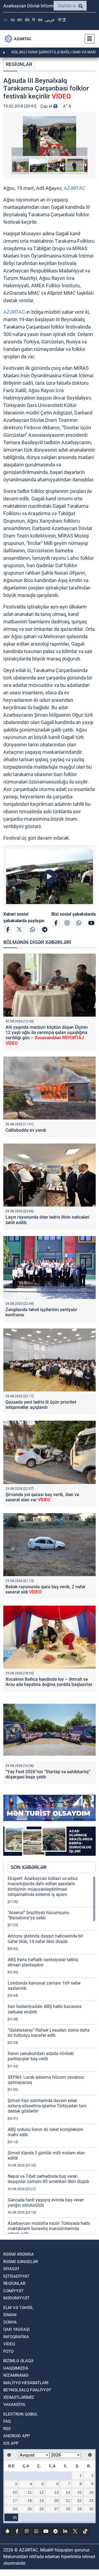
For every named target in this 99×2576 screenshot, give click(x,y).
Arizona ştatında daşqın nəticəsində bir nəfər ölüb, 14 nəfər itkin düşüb (45, 1939)
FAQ (7, 2421)
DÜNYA (10, 2322)
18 (30, 2501)
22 (79, 2501)
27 (56, 2509)
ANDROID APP (16, 2436)
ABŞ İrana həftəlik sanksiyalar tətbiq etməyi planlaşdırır (43, 1962)
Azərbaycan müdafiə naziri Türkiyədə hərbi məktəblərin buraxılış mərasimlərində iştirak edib (49, 2229)
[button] (50, 136)
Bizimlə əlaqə (18, 2361)
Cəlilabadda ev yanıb (26, 1130)
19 (42, 2501)
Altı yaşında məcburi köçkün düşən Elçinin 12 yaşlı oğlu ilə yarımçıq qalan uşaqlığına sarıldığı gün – (47, 1035)
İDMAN (10, 2315)
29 (79, 2509)
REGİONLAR (19, 64)
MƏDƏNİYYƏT (16, 2298)
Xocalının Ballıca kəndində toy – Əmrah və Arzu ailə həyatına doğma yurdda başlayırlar (49, 1682)
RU (13, 20)
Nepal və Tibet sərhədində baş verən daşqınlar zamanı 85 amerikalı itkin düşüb (48, 2179)
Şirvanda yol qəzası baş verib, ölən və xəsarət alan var (42, 1497)
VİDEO (9, 2344)
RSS (7, 2429)
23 (91, 2501)
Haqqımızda (16, 2368)
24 (15, 2509)
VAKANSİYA (14, 2405)
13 (56, 2492)
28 (68, 2509)
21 (68, 2501)
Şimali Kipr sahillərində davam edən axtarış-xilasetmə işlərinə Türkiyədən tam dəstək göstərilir (47, 2106)
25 (30, 2509)
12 (42, 2492)
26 (42, 2509)
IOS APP (11, 2443)
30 (91, 2509)
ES (40, 20)
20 (56, 2501)
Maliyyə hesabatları (26, 2383)
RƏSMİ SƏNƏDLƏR (21, 2262)
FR (34, 20)
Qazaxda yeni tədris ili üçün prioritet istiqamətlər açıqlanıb (41, 1405)
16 (91, 2492)
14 (68, 2492)
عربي (50, 20)
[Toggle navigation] (88, 39)
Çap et (47, 106)
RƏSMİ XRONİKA (19, 2254)
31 (15, 2517)
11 (30, 2492)
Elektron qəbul (20, 2414)
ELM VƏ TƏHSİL (18, 2308)
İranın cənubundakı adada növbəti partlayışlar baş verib (41, 2056)
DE (27, 20)
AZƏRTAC (75, 188)
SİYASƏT (11, 2269)
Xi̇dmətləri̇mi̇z (19, 2397)
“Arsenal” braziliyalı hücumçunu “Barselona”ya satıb (38, 1915)
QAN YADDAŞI (16, 2329)
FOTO (8, 2351)
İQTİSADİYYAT (16, 2276)
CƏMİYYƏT (13, 2291)
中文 (62, 20)
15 (79, 2492)
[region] (52, 2055)
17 (15, 2501)
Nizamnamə (16, 2375)
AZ (6, 20)
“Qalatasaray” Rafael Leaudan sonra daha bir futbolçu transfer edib (49, 2033)
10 (15, 2492)
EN (20, 20)
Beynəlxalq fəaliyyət (27, 2390)
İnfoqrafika (16, 2337)
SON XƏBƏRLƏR (29, 1867)
